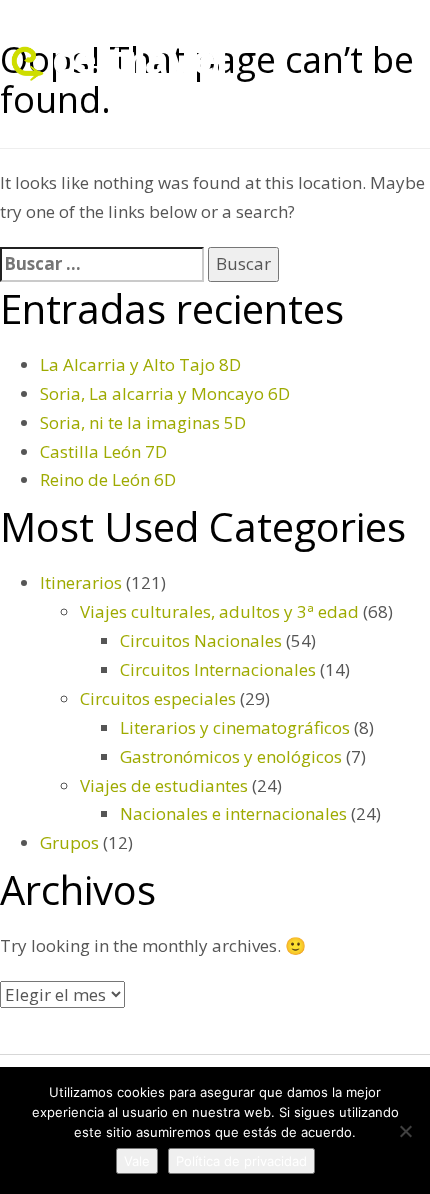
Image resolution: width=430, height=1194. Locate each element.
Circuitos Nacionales (201, 640)
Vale (137, 1161)
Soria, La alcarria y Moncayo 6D (165, 393)
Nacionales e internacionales (233, 813)
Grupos (69, 842)
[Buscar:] (102, 264)
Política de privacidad (241, 1161)
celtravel (140, 58)
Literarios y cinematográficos (235, 727)
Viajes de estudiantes (164, 785)
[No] (405, 1131)
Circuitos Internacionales (218, 669)
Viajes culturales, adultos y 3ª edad (219, 611)
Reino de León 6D (108, 479)
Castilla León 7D (103, 451)
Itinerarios (81, 582)
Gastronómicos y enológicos (231, 756)
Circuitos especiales (158, 698)
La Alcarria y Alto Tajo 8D (140, 364)
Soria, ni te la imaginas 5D (143, 422)
